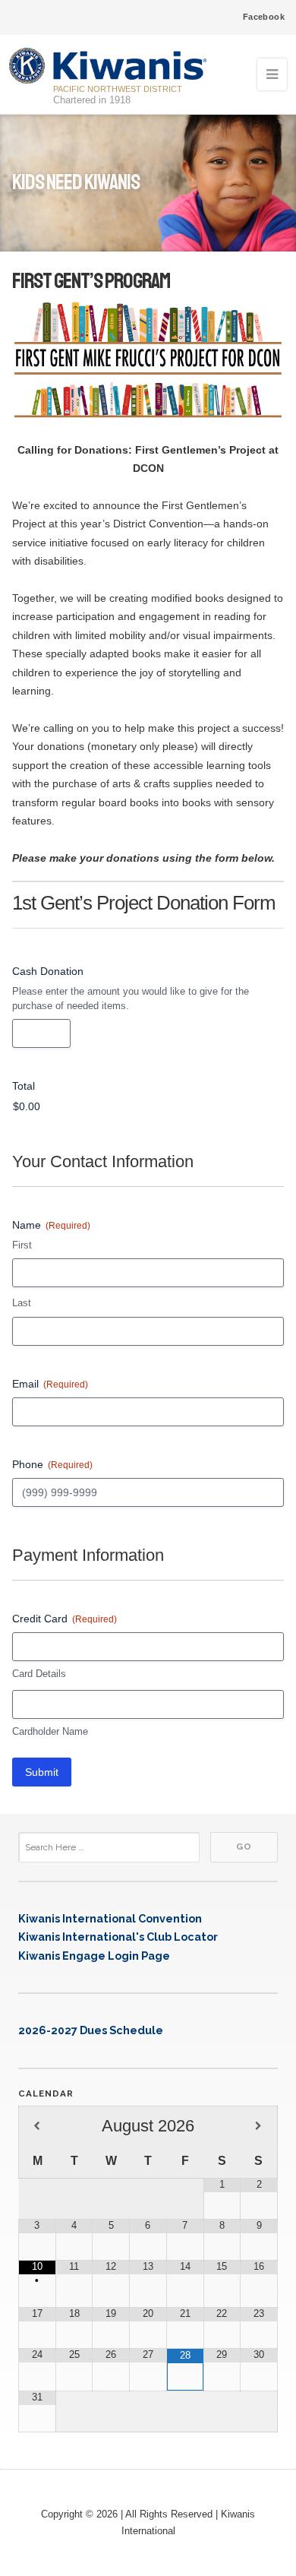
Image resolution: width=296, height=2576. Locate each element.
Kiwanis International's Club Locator (118, 1937)
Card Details (39, 1674)
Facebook (264, 17)
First (22, 1245)
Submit (42, 1772)
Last (22, 1303)
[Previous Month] (37, 2127)
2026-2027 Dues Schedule (91, 2030)
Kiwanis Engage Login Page (94, 1956)
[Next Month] (259, 2127)
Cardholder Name (50, 1731)
